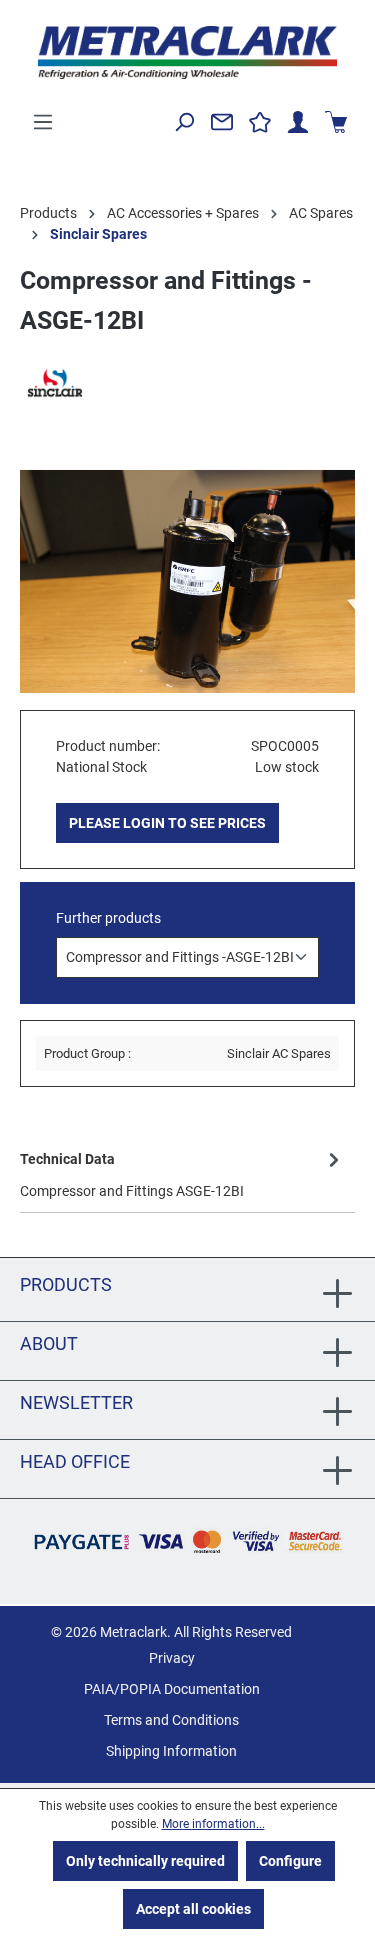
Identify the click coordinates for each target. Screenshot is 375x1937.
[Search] (184, 122)
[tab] (182, 1173)
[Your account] (298, 122)
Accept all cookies (193, 1909)
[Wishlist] (260, 122)
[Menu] (43, 122)
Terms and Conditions (171, 1720)
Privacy (172, 1658)
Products (66, 1284)
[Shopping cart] (336, 122)
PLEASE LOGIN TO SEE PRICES (167, 823)
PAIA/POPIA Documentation (172, 1689)
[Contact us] (222, 122)
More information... (213, 1824)
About (49, 1343)
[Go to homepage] (187, 52)
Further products (108, 918)
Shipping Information (171, 1751)
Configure (290, 1861)
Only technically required (145, 1861)
